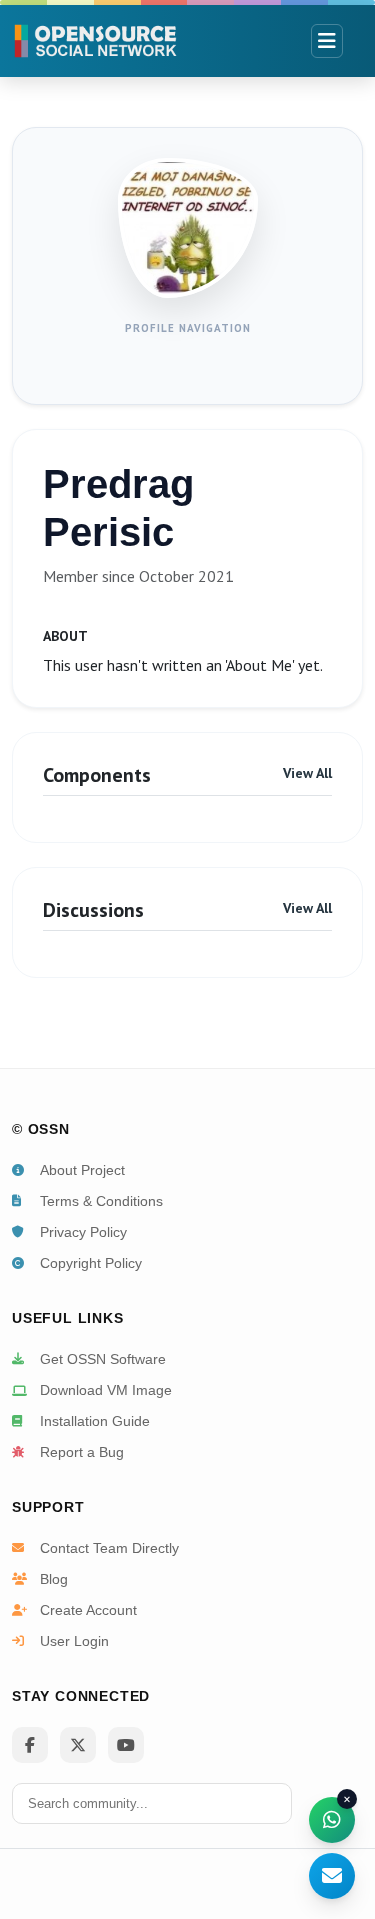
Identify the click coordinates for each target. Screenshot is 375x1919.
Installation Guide (95, 1421)
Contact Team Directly (109, 1548)
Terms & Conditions (101, 1201)
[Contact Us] (332, 1876)
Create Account (88, 1610)
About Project (82, 1170)
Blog (54, 1579)
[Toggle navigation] (327, 41)
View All (307, 773)
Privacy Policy (83, 1232)
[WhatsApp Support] (332, 1820)
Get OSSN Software (103, 1359)
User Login (74, 1641)
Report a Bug (82, 1452)
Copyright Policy (91, 1263)
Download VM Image (106, 1390)
